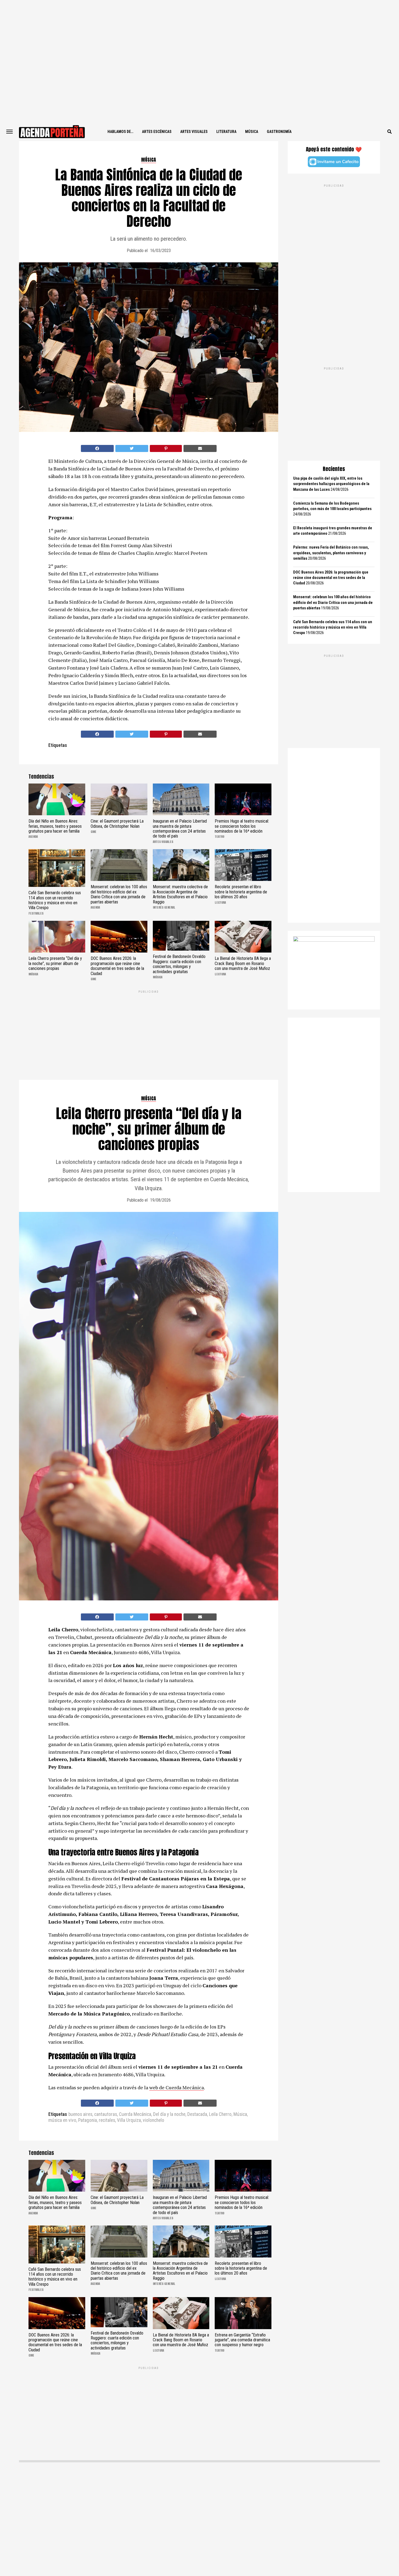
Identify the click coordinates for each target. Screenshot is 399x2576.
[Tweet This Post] (132, 448)
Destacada (197, 2115)
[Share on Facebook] (97, 448)
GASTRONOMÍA (279, 132)
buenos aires (80, 2115)
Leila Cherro (220, 2115)
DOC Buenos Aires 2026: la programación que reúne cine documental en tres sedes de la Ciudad (331, 578)
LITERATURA (226, 132)
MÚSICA (252, 132)
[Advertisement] (199, 61)
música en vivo (62, 2120)
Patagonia (88, 2120)
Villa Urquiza (129, 2120)
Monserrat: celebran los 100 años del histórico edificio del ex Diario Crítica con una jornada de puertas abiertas (333, 602)
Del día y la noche (169, 2115)
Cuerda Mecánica (135, 2115)
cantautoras (106, 2115)
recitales (107, 2120)
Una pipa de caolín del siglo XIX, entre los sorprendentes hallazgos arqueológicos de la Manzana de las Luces (331, 484)
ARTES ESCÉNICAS (157, 132)
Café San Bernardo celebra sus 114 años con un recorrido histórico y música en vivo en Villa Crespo (333, 627)
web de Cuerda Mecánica (177, 2087)
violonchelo (153, 2120)
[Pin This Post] (166, 448)
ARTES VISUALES (194, 132)
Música (240, 2115)
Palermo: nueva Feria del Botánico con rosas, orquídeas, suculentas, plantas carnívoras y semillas (331, 553)
